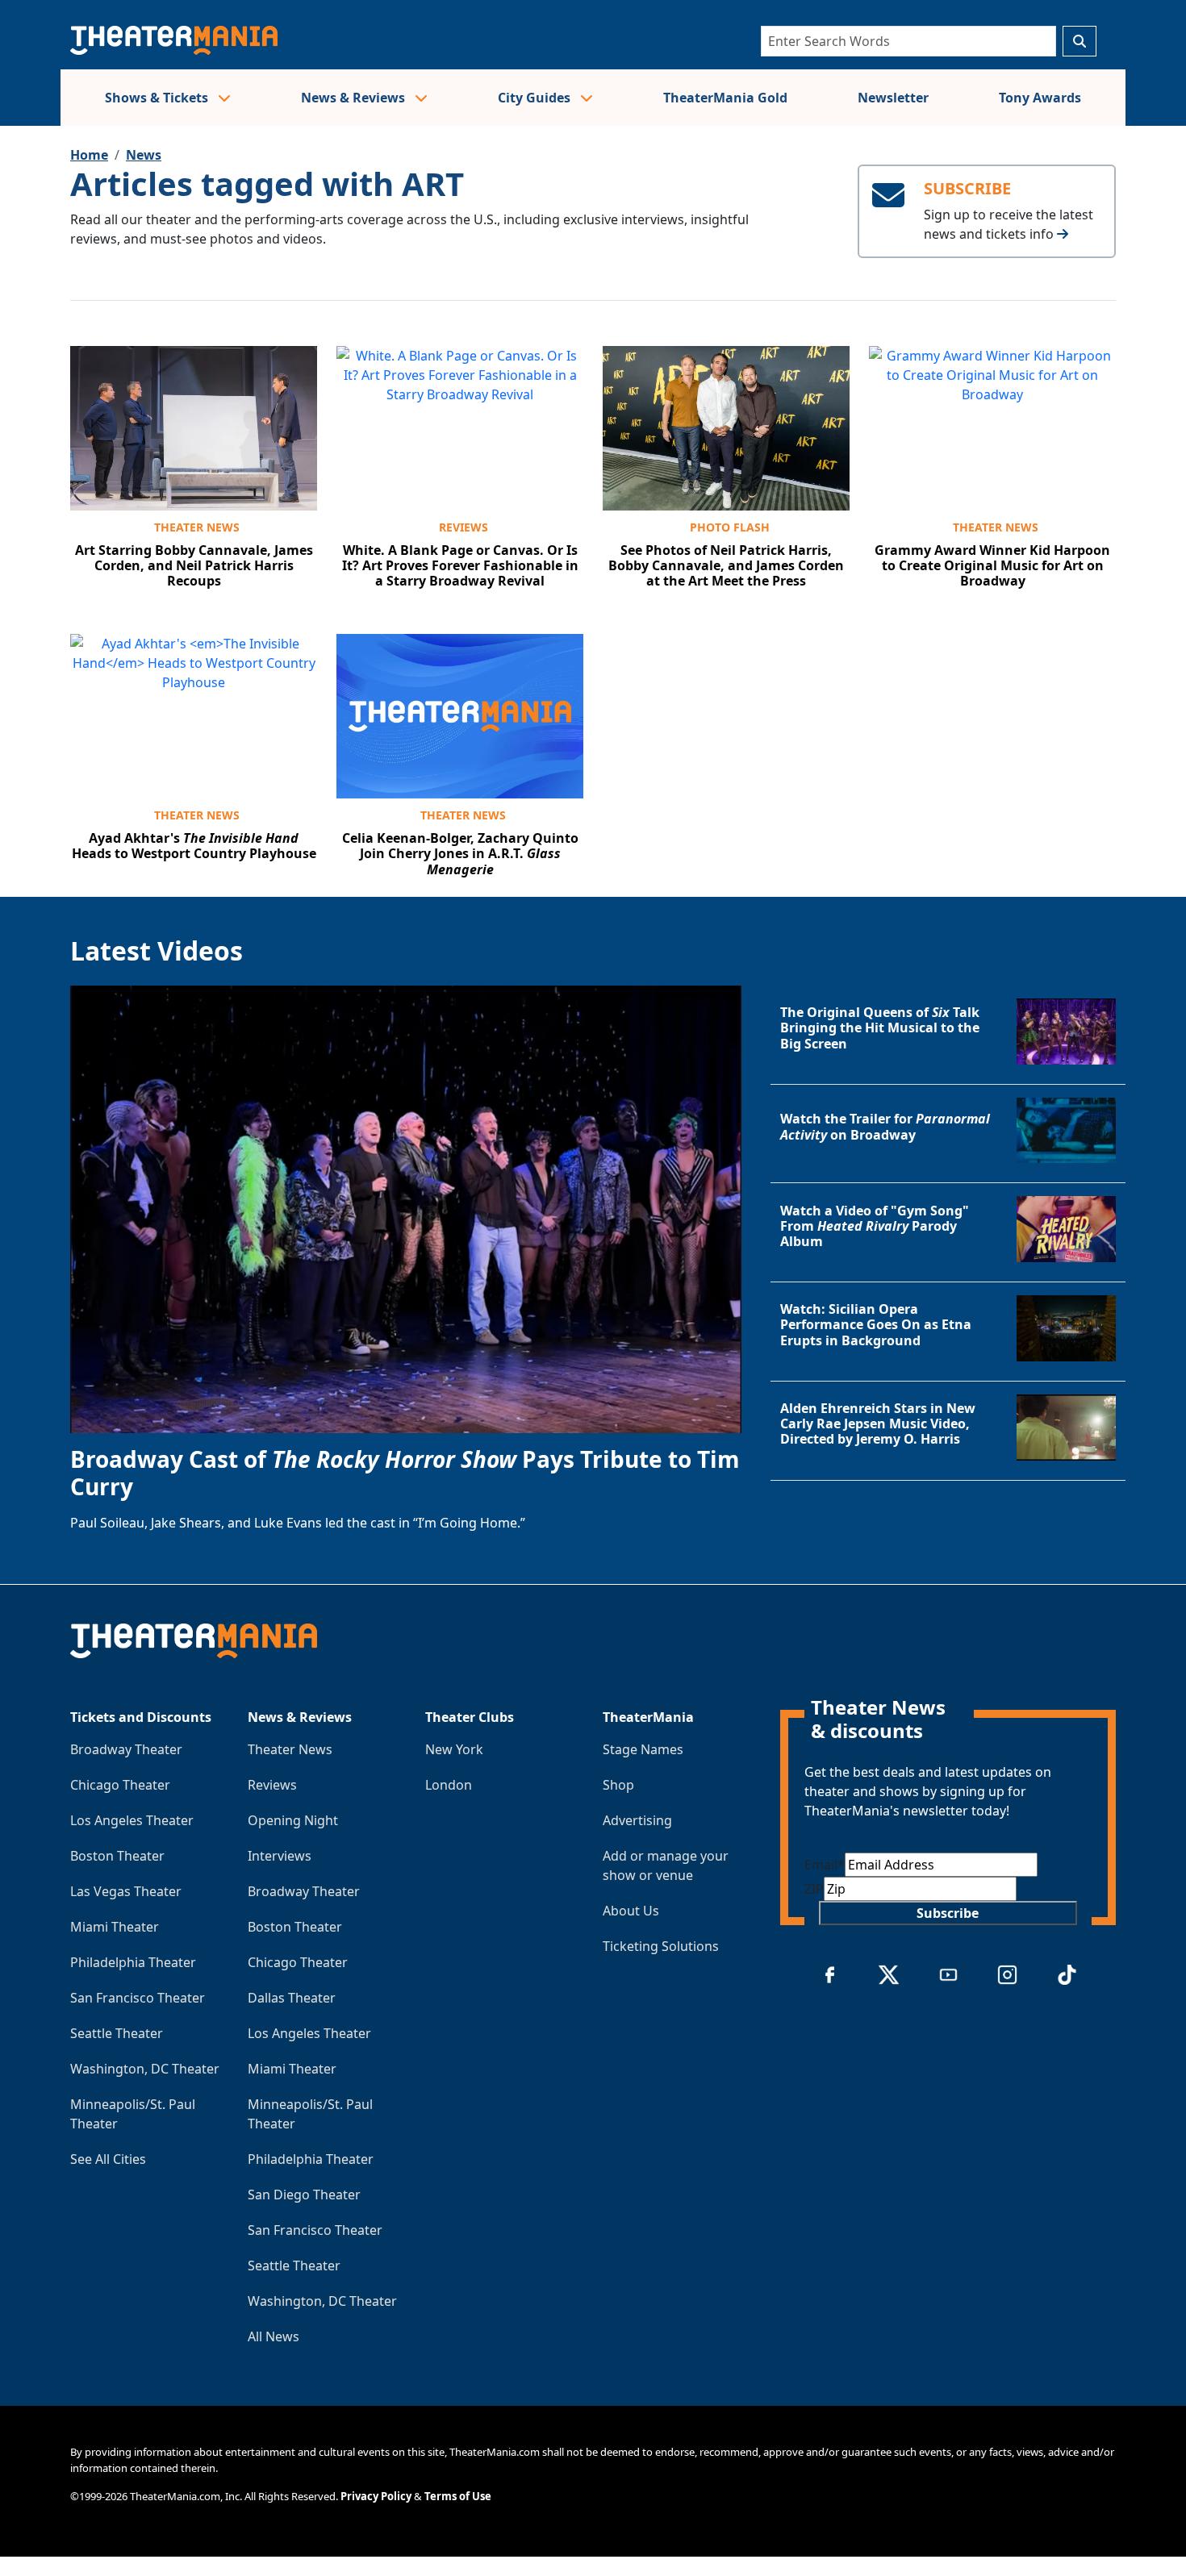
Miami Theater (115, 1927)
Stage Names (643, 1749)
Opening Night (293, 1820)
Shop (618, 1785)
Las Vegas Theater (126, 1891)
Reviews (464, 527)
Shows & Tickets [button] (158, 98)
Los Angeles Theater (132, 1820)
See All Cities (108, 2159)
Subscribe (948, 1913)
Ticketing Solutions (661, 1946)
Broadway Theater (126, 1749)
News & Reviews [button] (355, 98)
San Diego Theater (304, 2195)
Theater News (197, 527)
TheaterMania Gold (725, 98)
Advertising (637, 1820)
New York (454, 1749)
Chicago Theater (120, 1785)
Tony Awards (1040, 98)
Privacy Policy (376, 2496)
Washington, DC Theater (145, 2069)
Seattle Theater (117, 2033)
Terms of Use (458, 2496)
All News (274, 2336)
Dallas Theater (292, 1998)
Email (825, 1865)
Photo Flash (730, 527)
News (144, 155)
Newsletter (893, 98)
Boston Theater (117, 1856)
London (449, 1785)
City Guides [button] (536, 98)
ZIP (814, 1889)
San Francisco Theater (138, 1998)
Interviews (280, 1856)
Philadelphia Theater (133, 1962)
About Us (631, 1911)
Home (89, 155)
